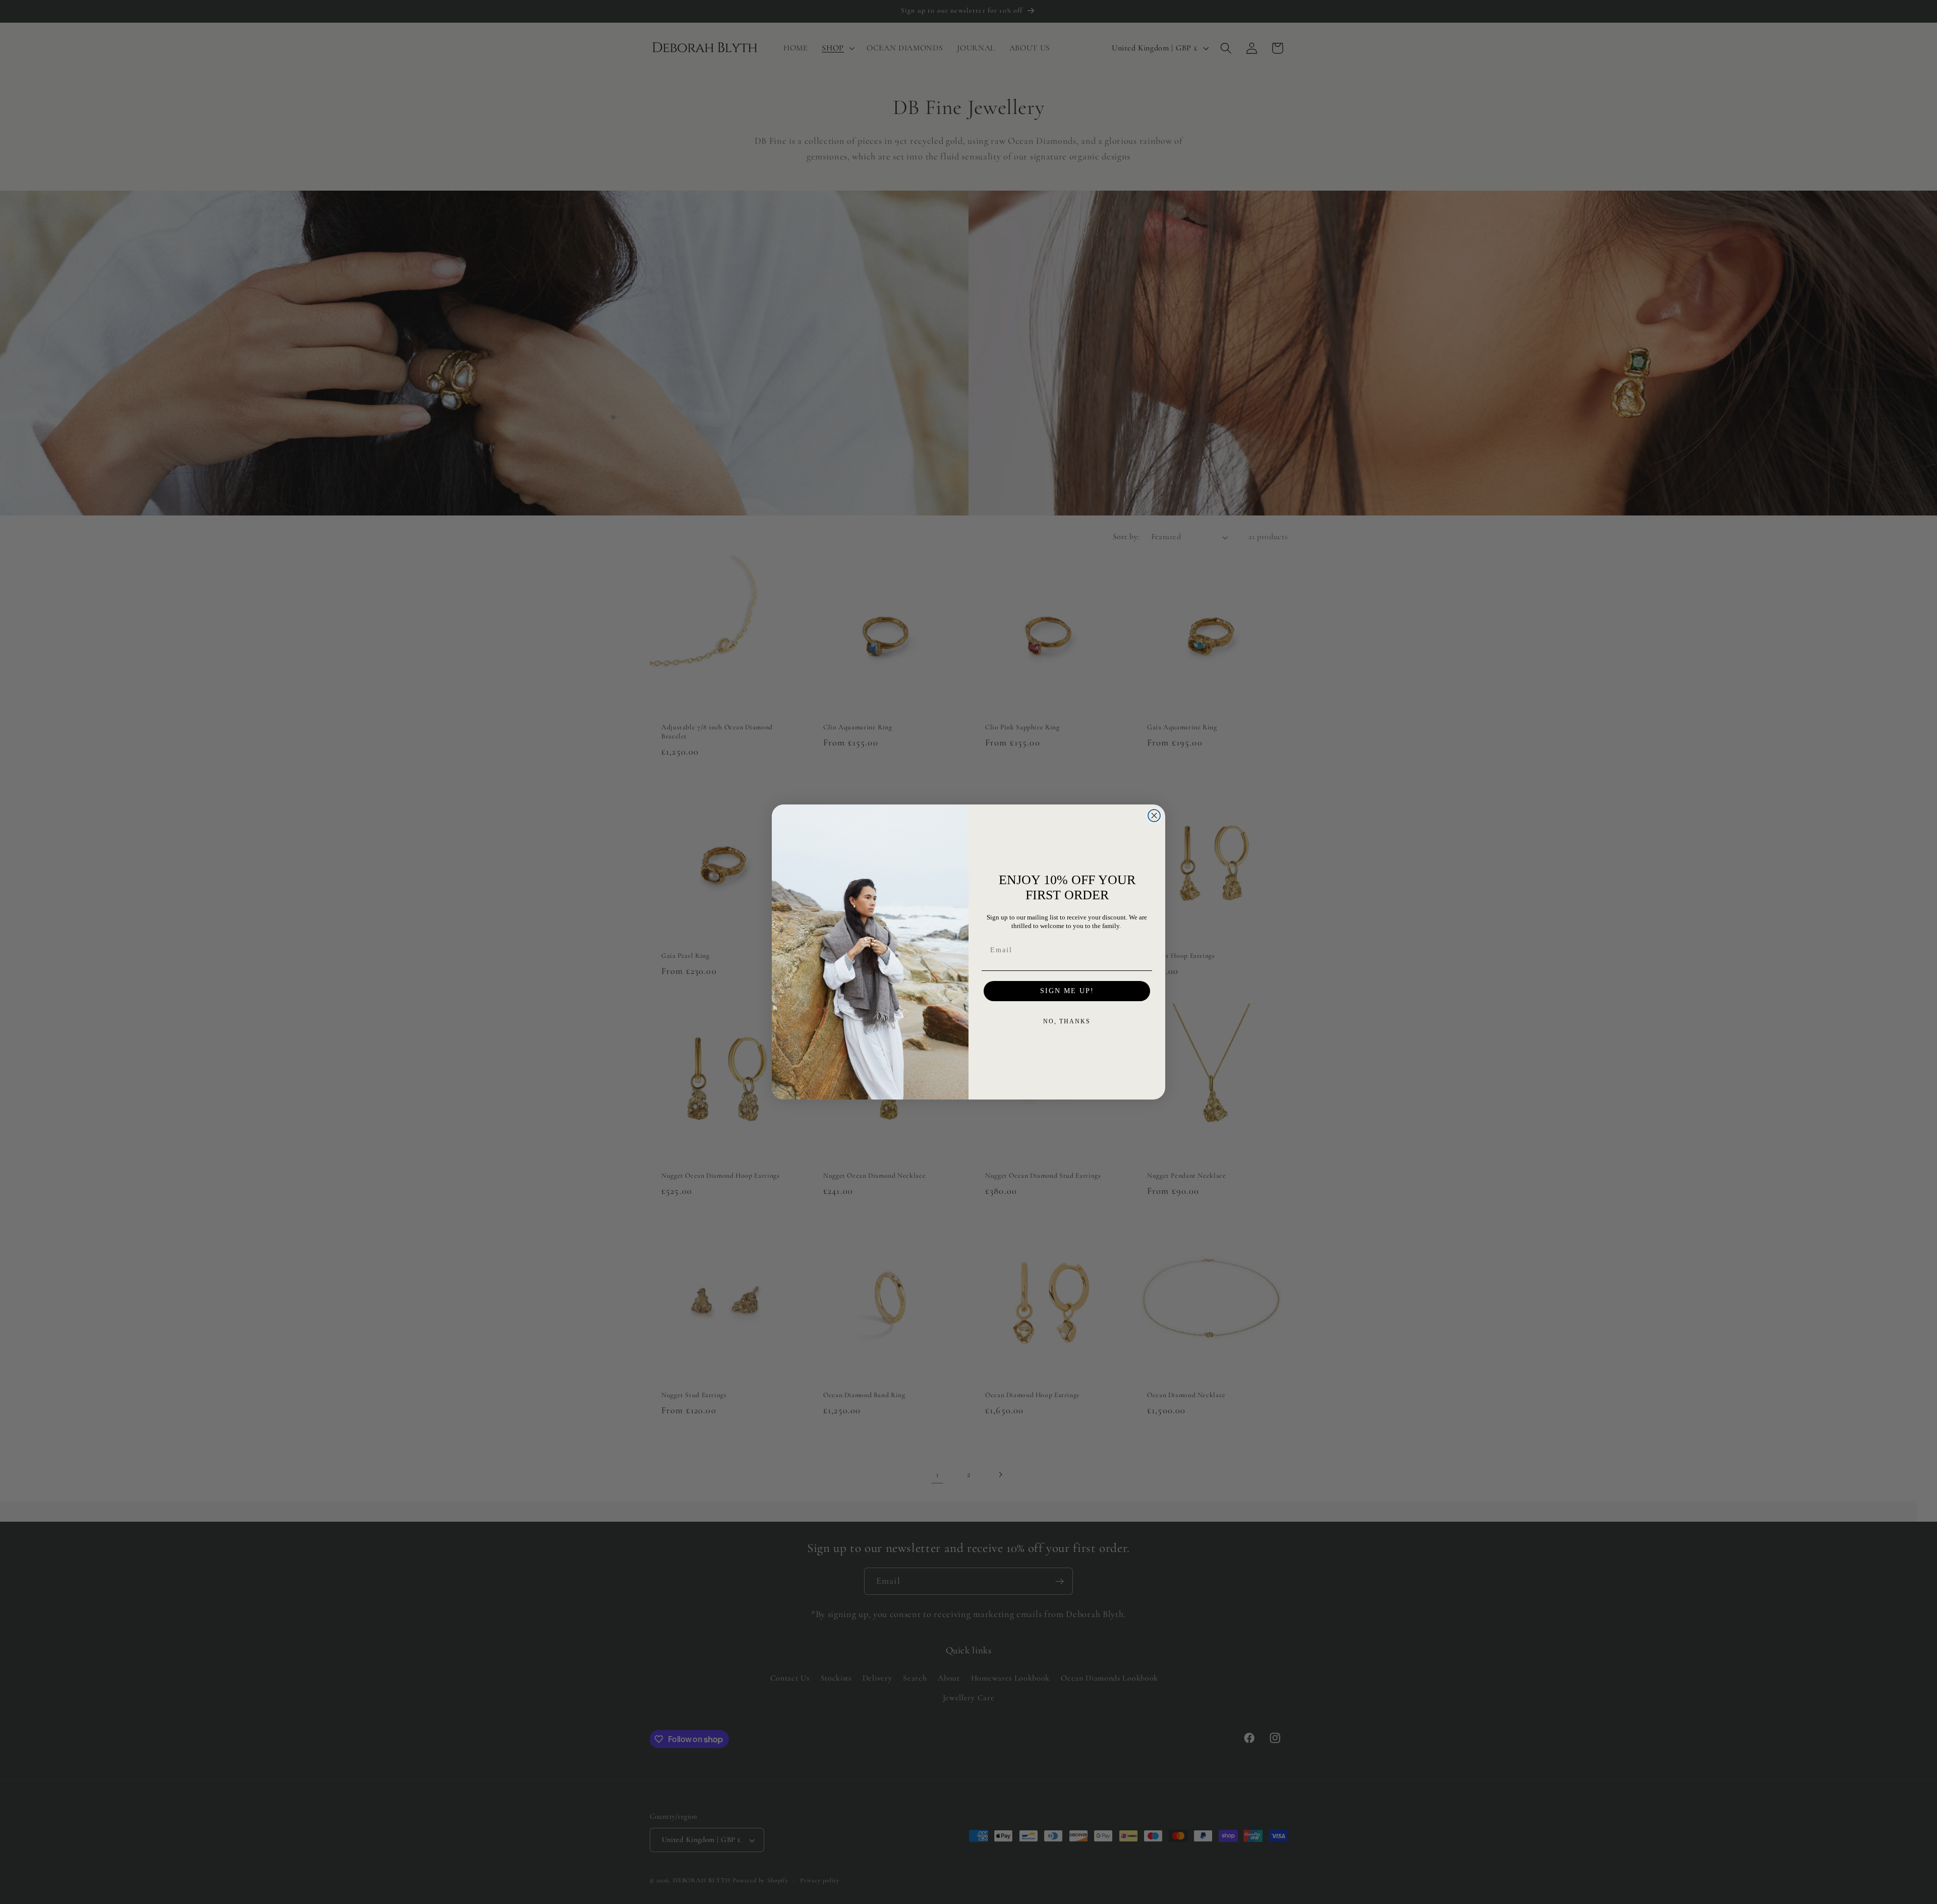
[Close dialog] (1154, 816)
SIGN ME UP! (1067, 991)
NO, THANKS (1067, 1021)
